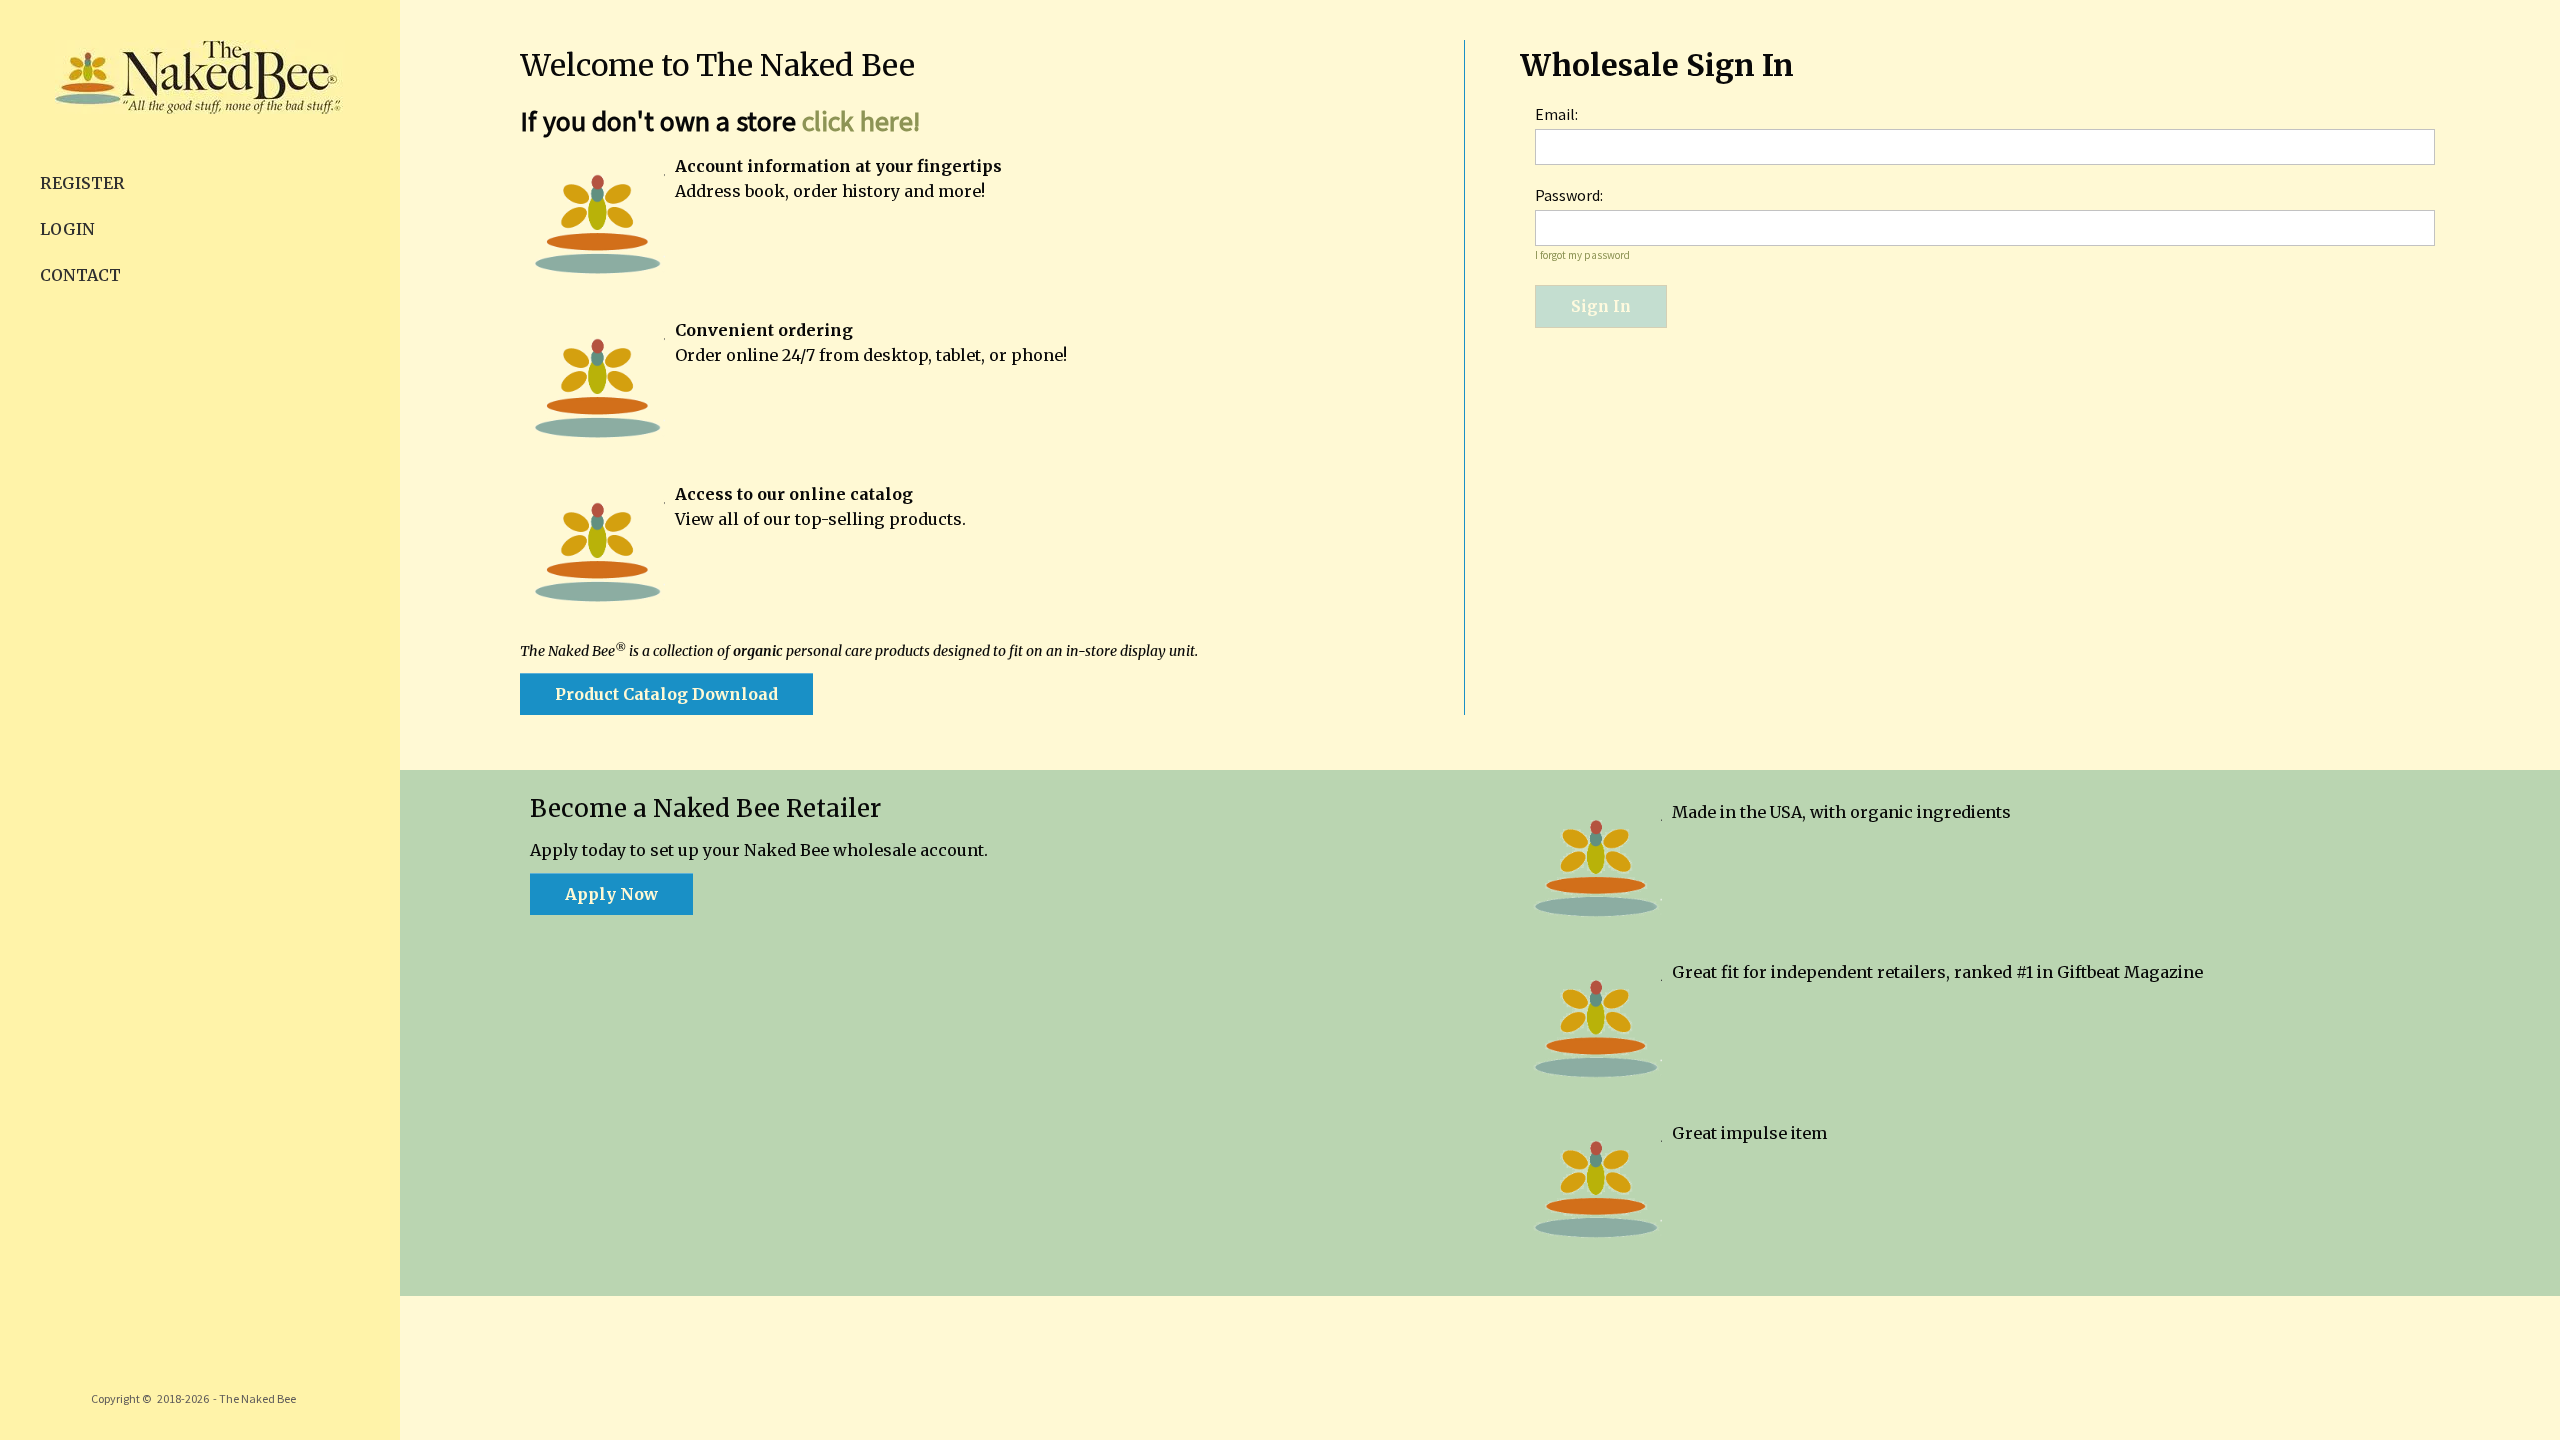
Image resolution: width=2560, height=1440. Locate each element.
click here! (861, 121)
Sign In (1601, 306)
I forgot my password (1582, 255)
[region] (200, 720)
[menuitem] (200, 183)
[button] (666, 694)
